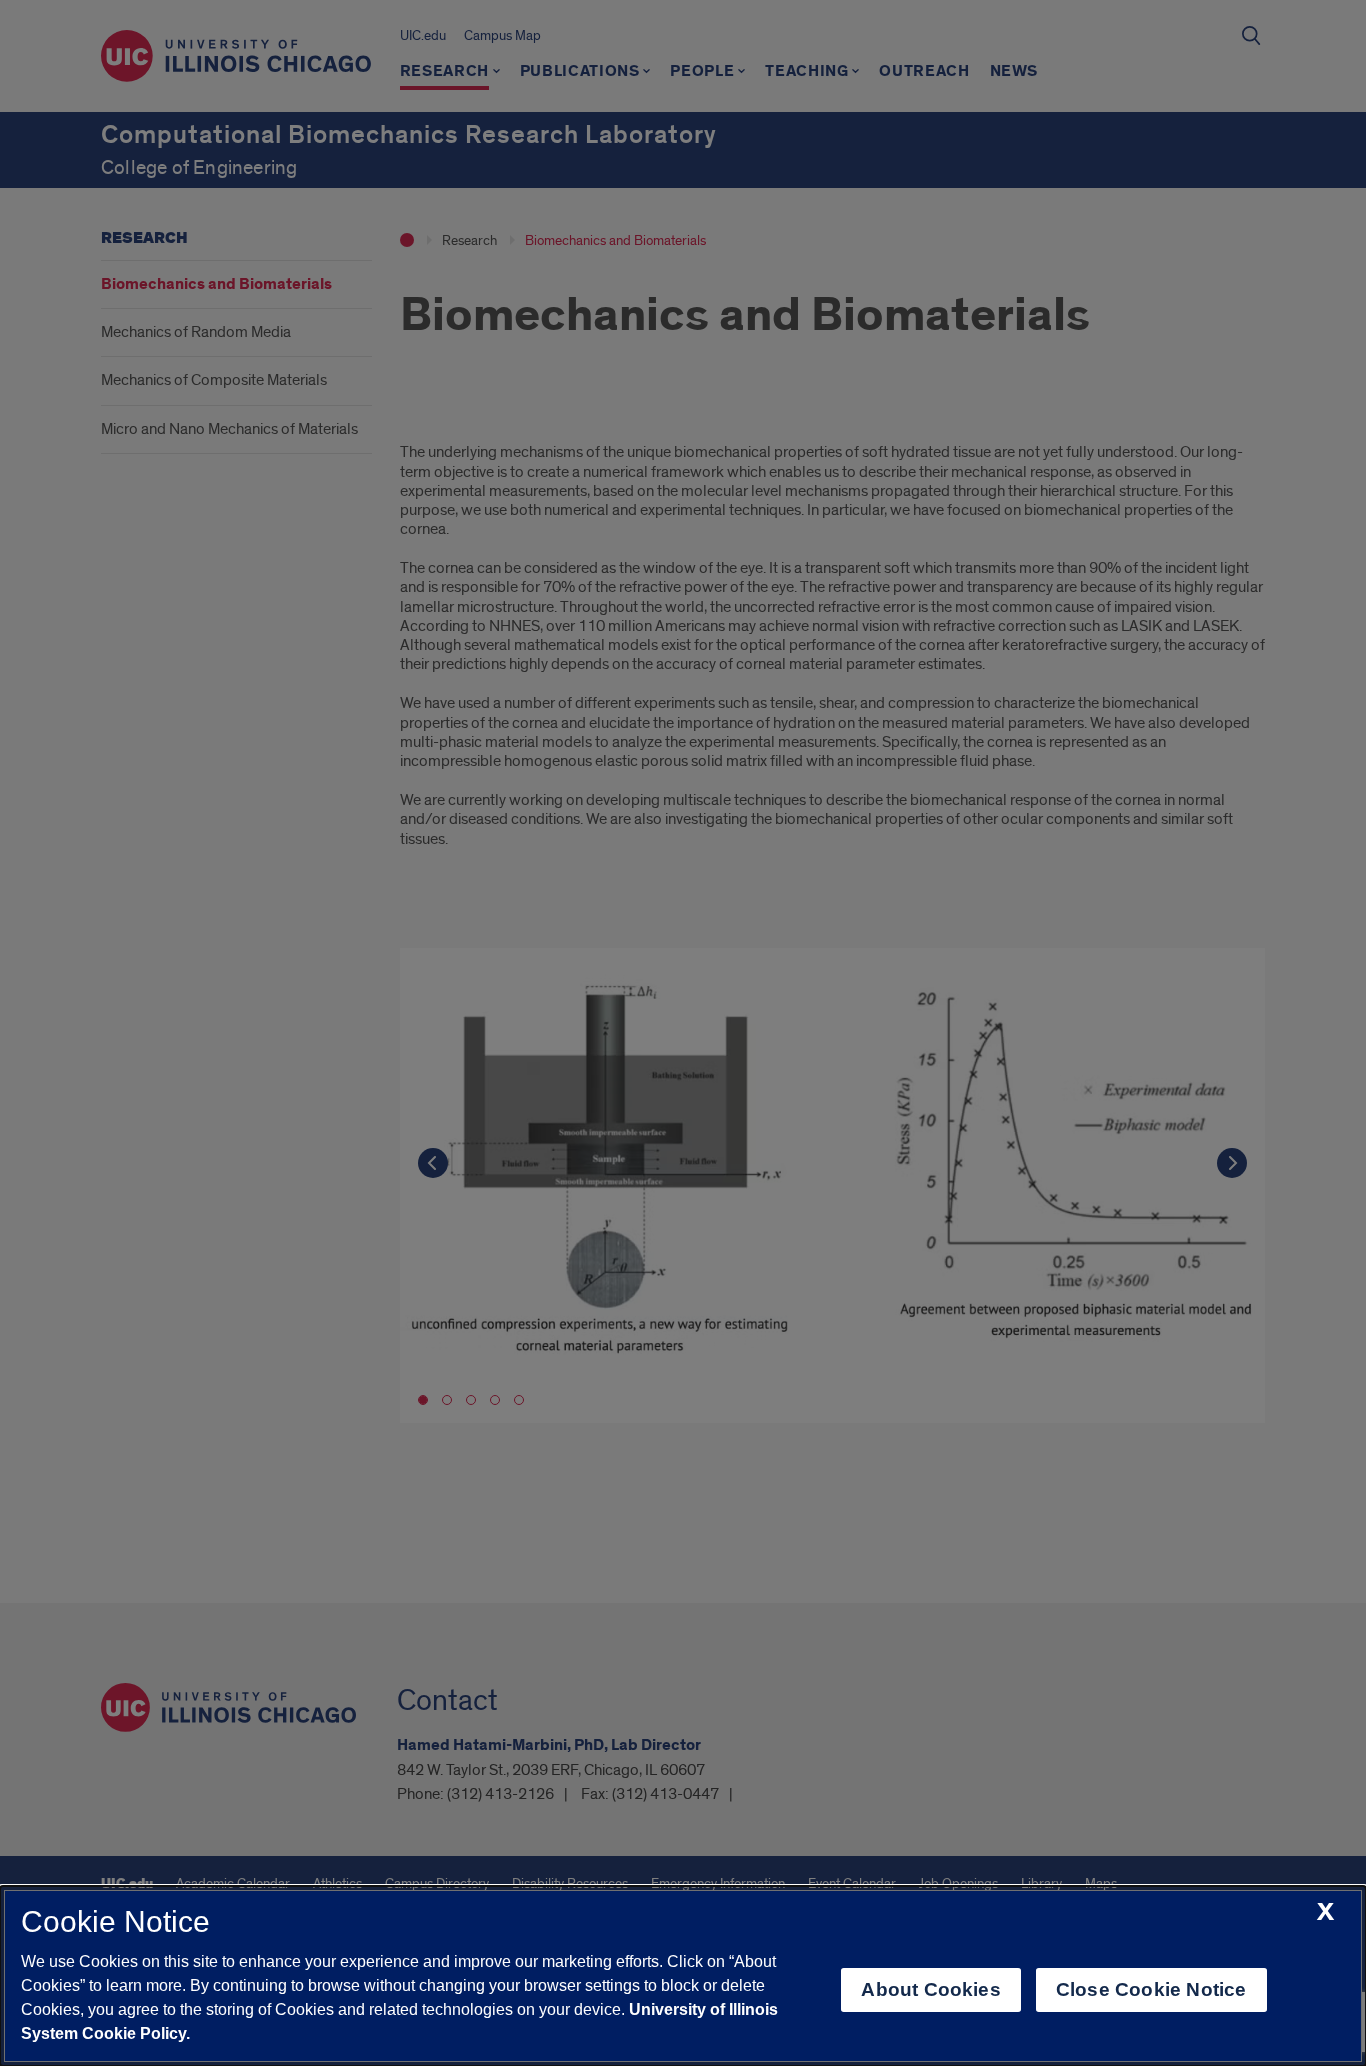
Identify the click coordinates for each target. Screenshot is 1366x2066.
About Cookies (930, 1989)
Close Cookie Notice (1151, 1989)
